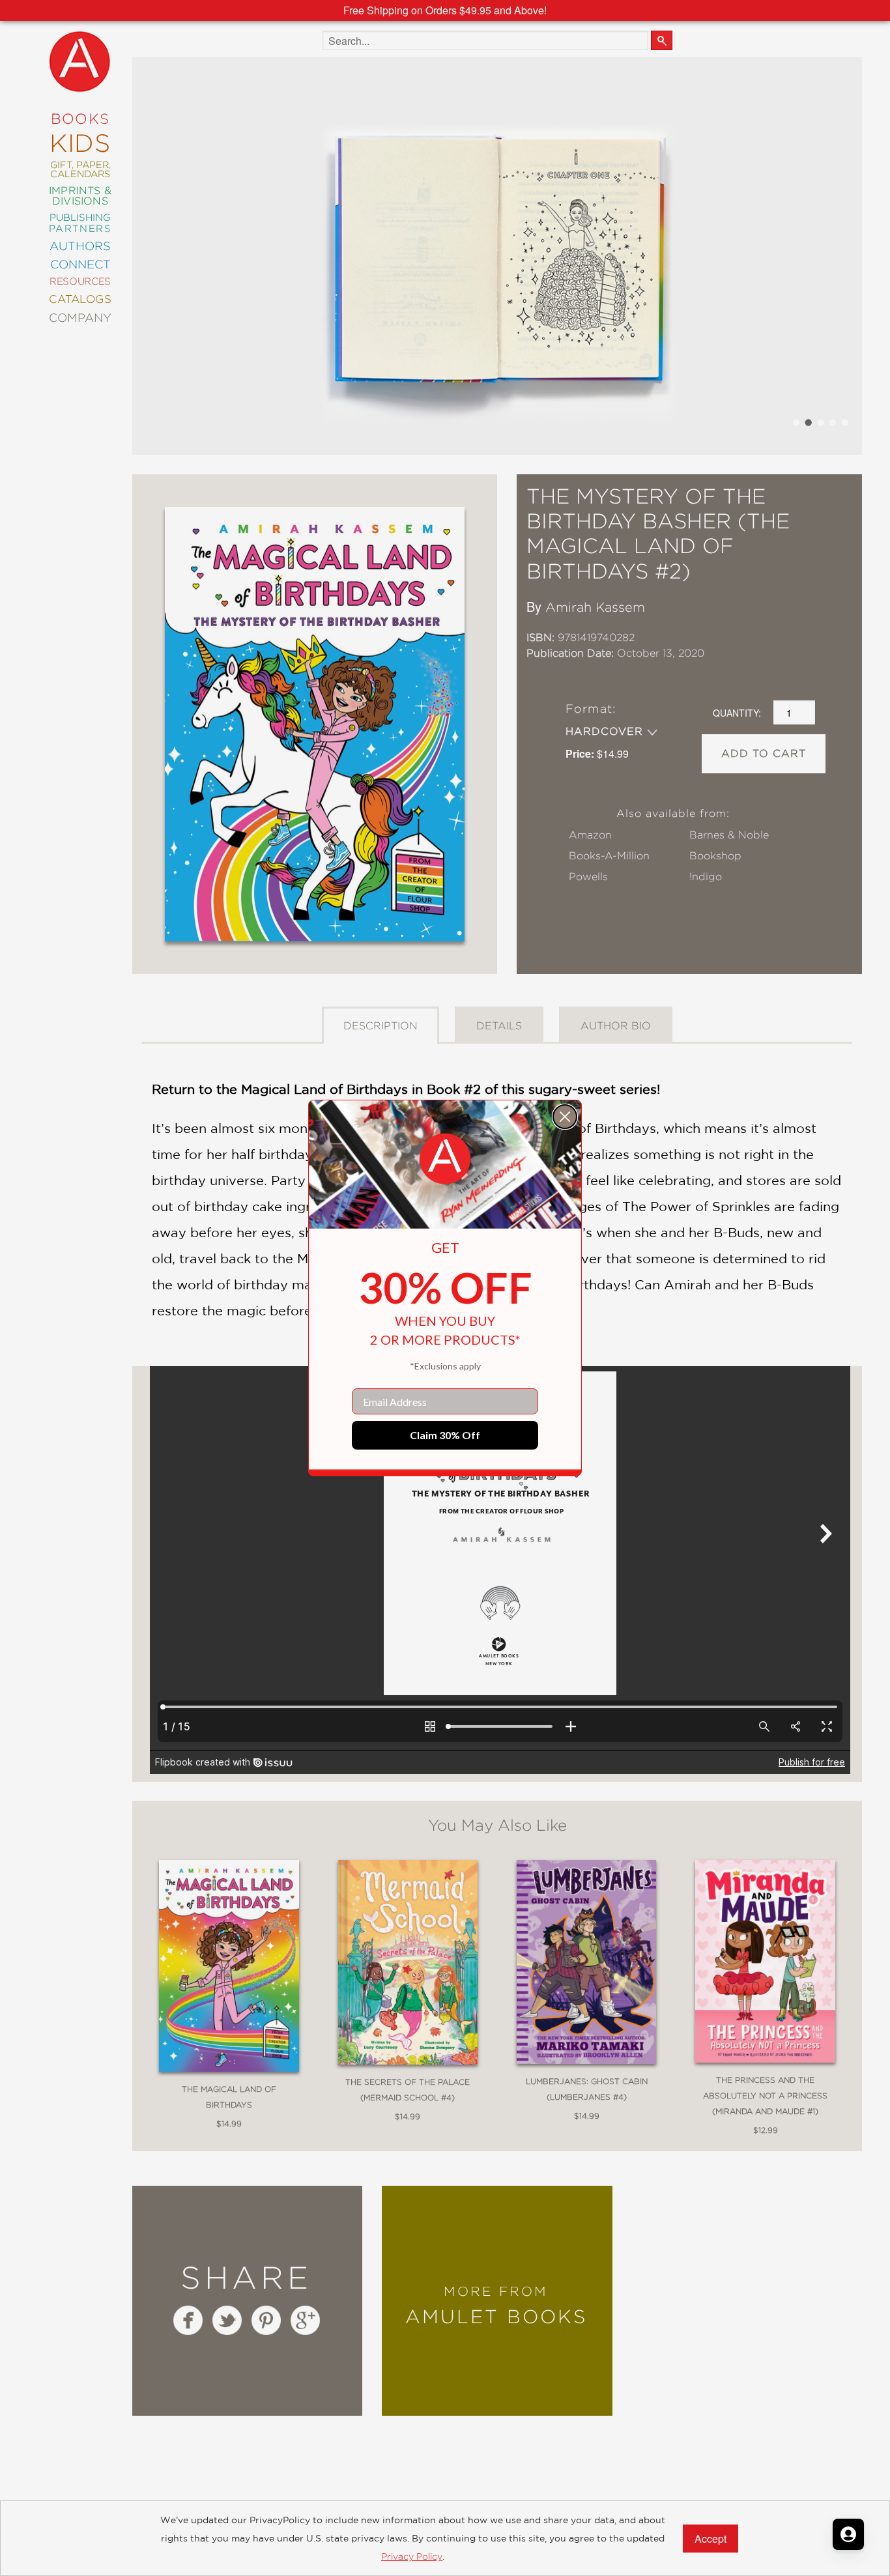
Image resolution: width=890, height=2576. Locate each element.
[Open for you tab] (848, 2534)
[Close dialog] (565, 1117)
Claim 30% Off (445, 1435)
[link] (445, 1159)
